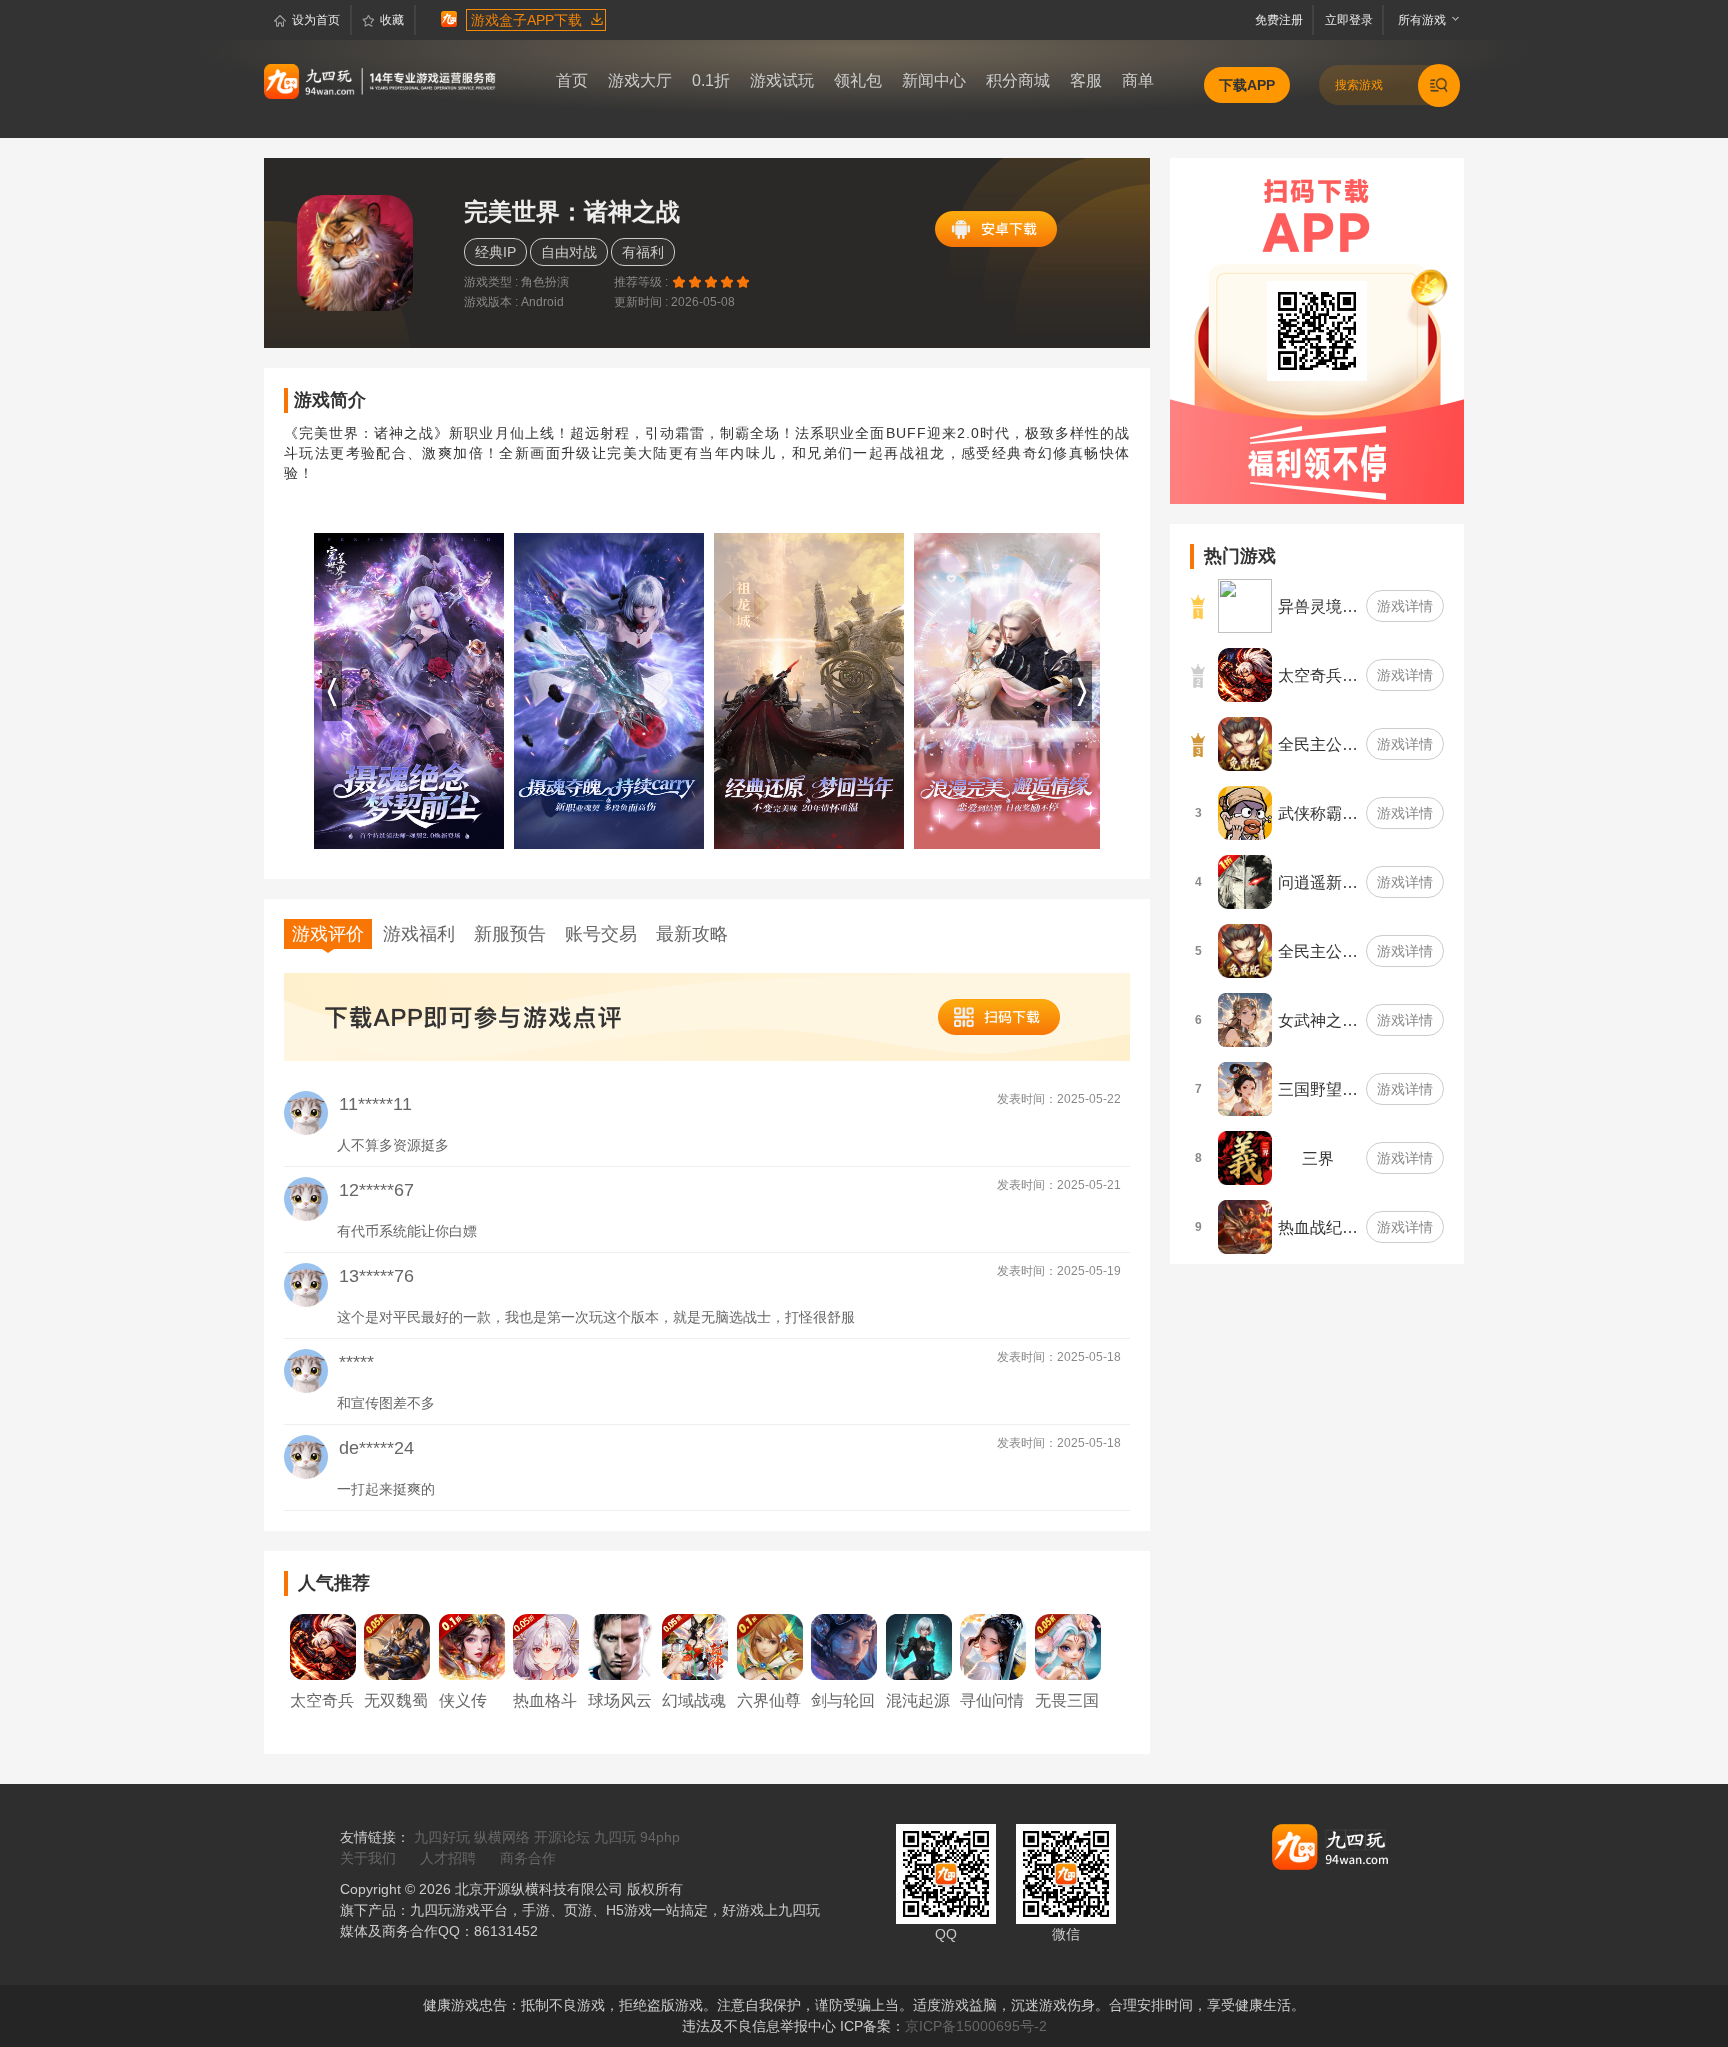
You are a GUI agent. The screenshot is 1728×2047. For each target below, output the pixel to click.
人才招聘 (448, 1858)
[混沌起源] (919, 1646)
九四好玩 (442, 1837)
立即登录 (1350, 20)
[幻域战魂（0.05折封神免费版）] (695, 1646)
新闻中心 (934, 80)
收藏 (392, 20)
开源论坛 (562, 1837)
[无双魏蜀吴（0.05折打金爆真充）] (397, 1646)
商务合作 (528, 1858)
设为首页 (316, 20)
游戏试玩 (782, 80)
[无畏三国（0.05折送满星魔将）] (1068, 1646)
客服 (1086, 80)
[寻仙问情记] (993, 1646)
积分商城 (1018, 80)
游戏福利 (419, 934)
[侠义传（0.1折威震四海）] (472, 1646)
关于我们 (368, 1858)
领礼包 (858, 80)
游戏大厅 (640, 80)
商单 (1138, 80)
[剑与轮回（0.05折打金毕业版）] (844, 1646)
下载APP (1247, 85)
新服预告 (510, 934)
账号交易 (601, 934)
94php (660, 1837)
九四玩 (615, 1837)
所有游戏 (1417, 20)
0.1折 (711, 80)
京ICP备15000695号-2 (976, 2026)
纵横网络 (502, 1837)
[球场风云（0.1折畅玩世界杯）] (621, 1646)
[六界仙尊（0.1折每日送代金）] (770, 1646)
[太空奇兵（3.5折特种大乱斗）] (323, 1646)
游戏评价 (328, 934)
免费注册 (1282, 20)
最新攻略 (692, 934)
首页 (572, 80)
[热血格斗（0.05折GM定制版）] (546, 1646)
